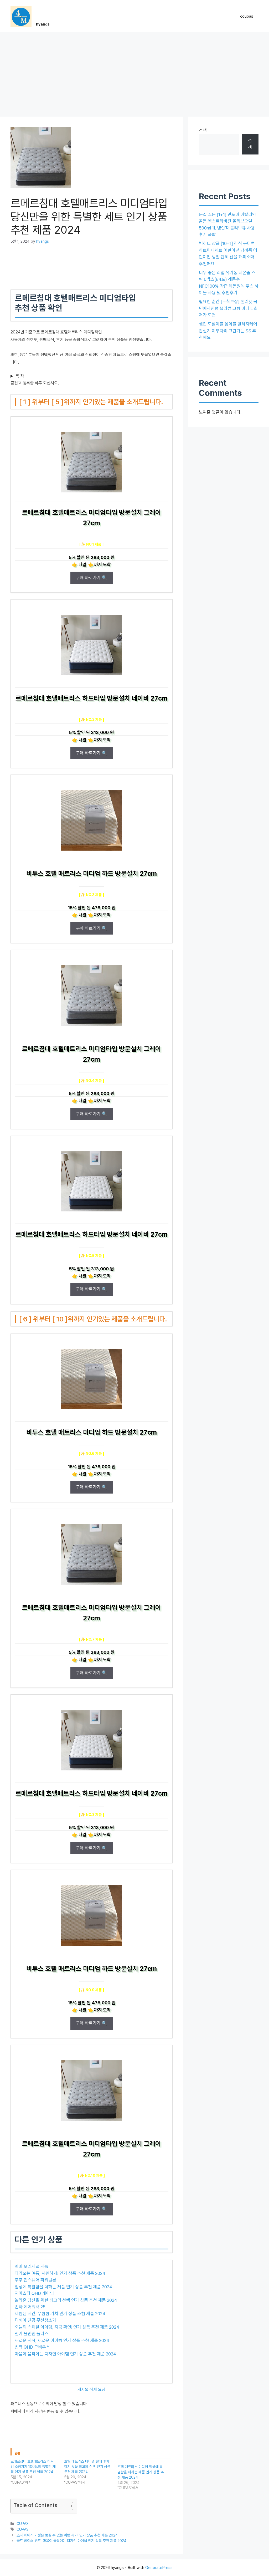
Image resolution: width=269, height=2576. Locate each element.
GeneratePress (159, 2568)
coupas (247, 16)
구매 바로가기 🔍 (92, 578)
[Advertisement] (134, 72)
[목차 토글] (66, 2506)
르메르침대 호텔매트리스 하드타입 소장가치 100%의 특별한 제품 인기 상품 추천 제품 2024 (34, 2467)
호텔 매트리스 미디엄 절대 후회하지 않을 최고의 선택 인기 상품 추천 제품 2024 (87, 2467)
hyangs (43, 24)
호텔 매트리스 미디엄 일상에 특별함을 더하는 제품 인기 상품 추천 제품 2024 (141, 2472)
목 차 (20, 376)
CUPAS (23, 2523)
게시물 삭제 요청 (91, 2390)
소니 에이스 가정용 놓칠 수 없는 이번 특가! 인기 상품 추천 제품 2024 (67, 2535)
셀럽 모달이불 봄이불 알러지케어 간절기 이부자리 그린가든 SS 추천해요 (228, 331)
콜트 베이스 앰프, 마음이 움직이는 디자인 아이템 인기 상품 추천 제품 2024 (72, 2541)
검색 (203, 130)
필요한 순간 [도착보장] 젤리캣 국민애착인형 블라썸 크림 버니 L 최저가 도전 (228, 308)
